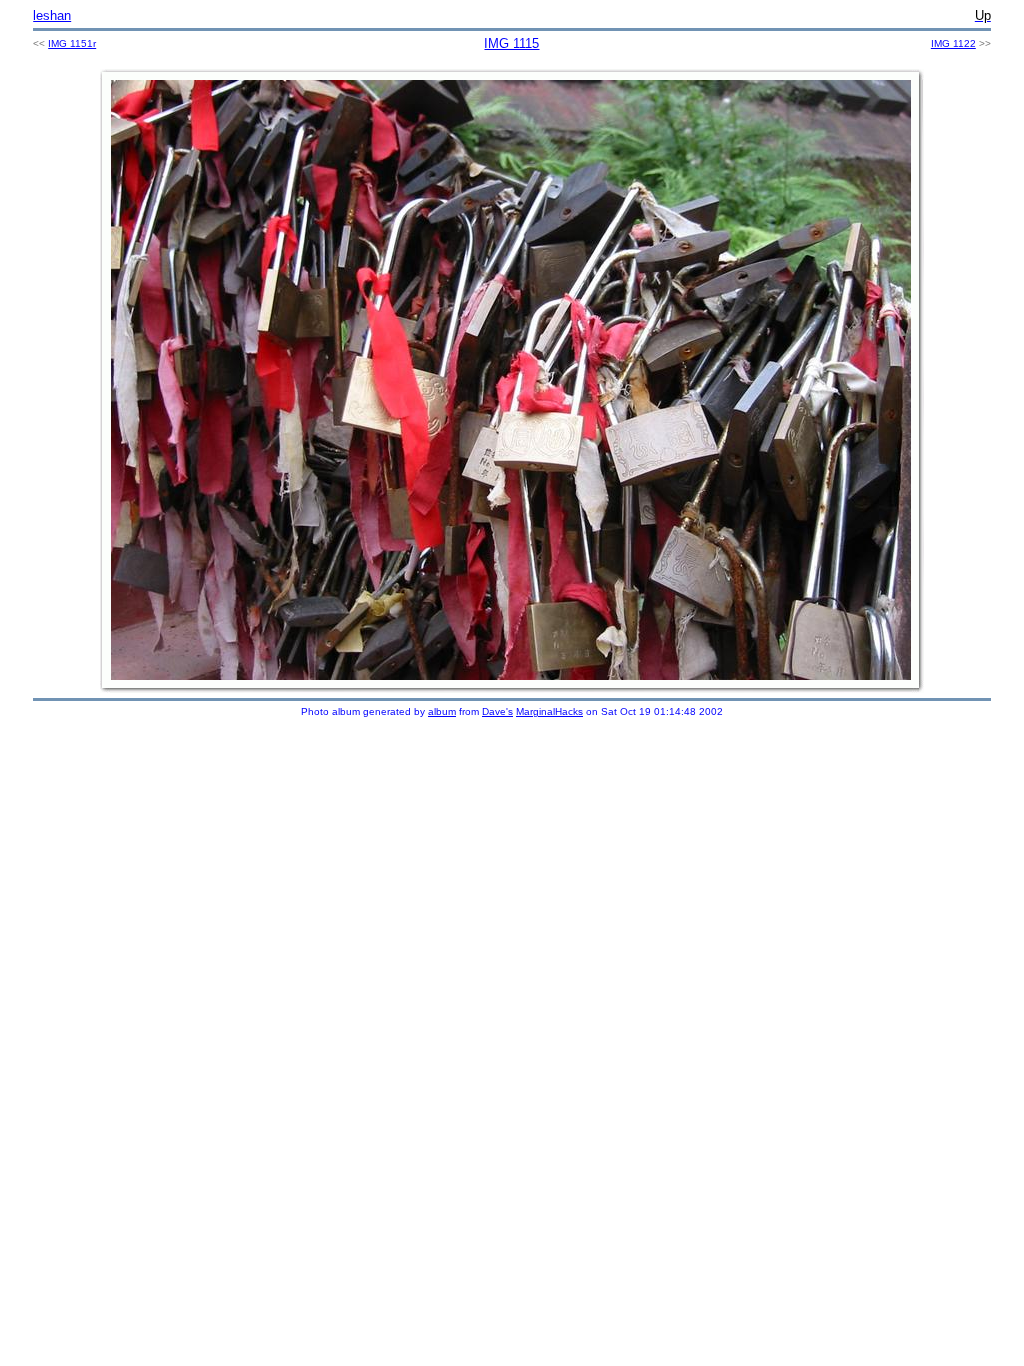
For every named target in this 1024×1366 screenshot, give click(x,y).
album (442, 711)
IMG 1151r (72, 43)
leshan (52, 15)
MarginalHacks (549, 711)
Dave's (497, 711)
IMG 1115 (511, 43)
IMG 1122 (953, 43)
